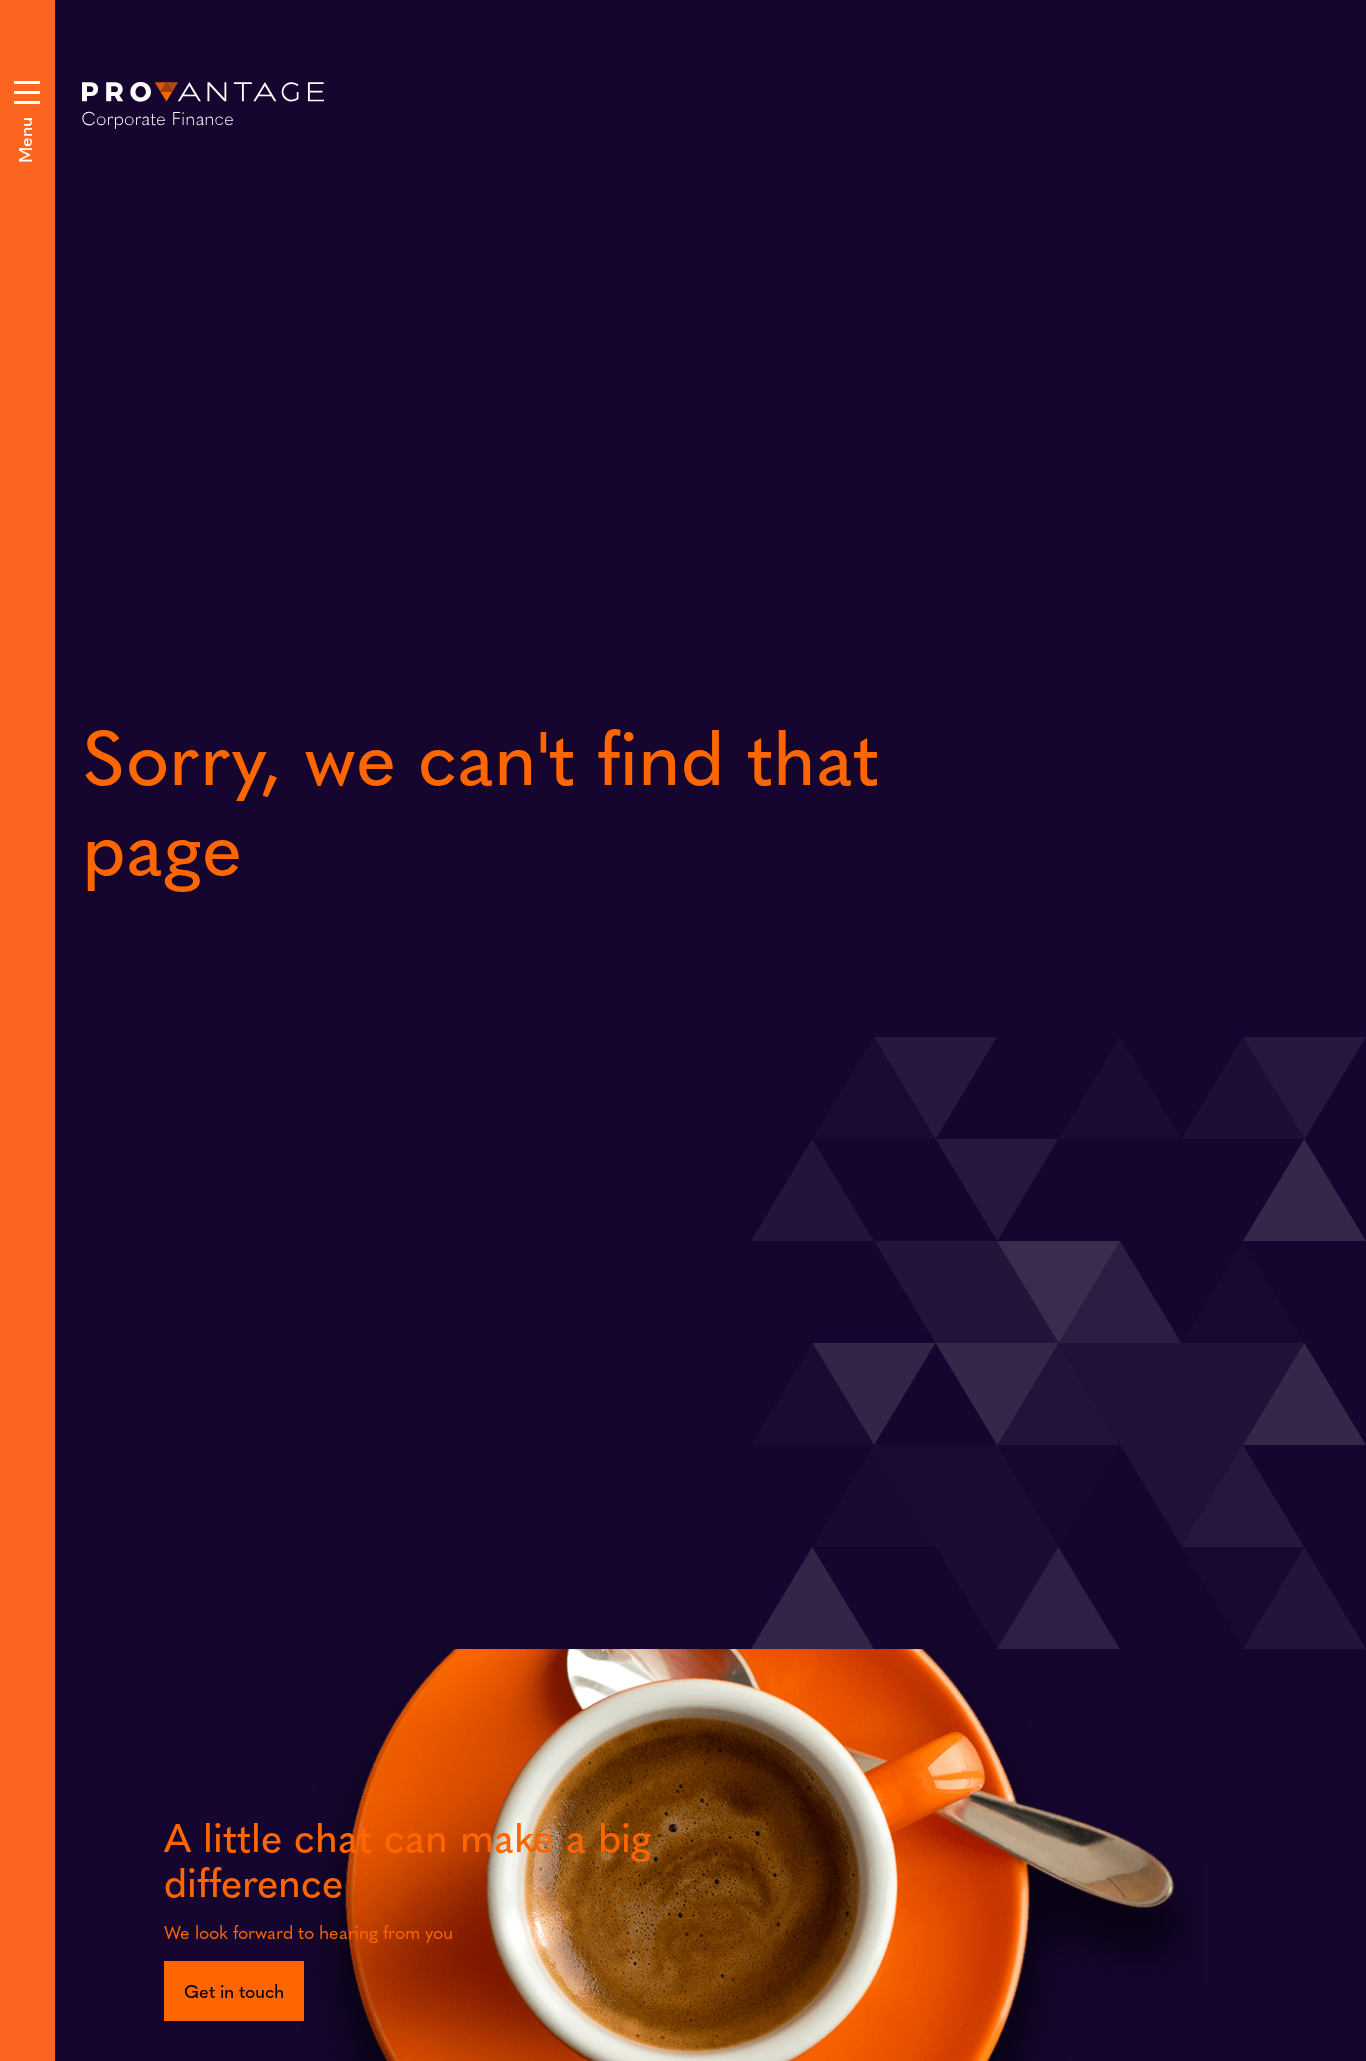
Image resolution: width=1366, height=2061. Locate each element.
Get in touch (234, 1990)
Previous (736, 618)
